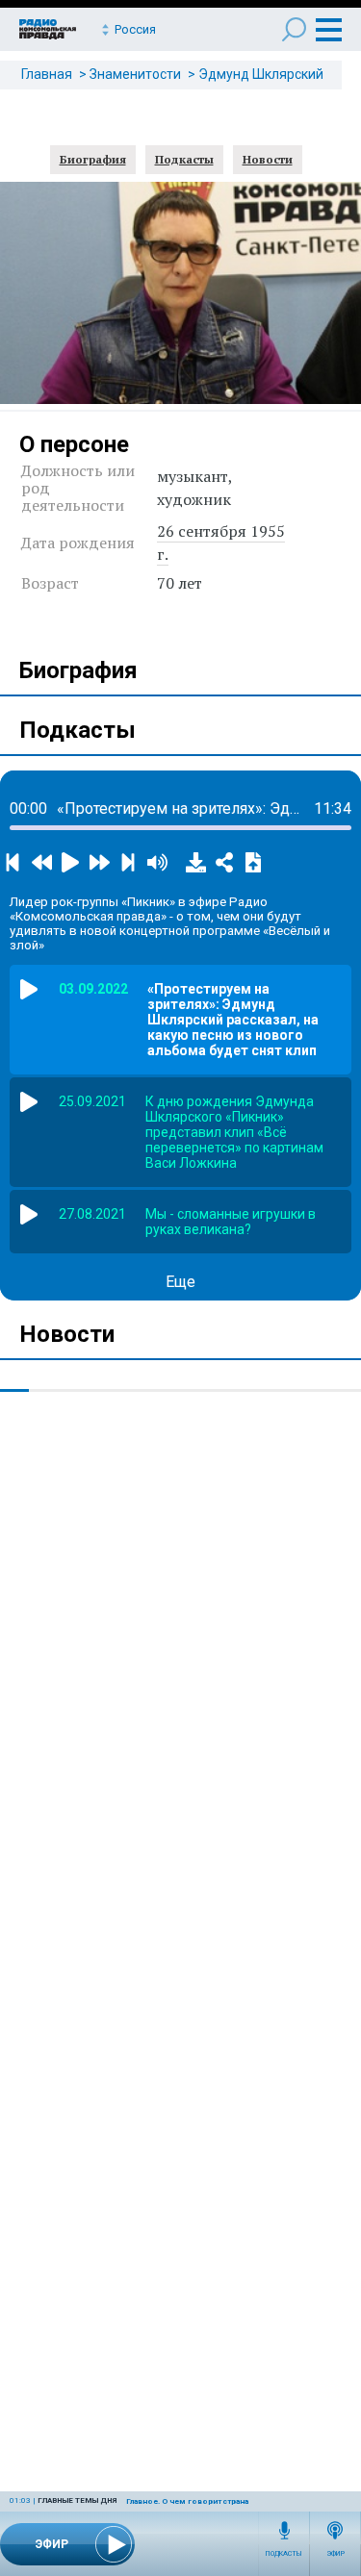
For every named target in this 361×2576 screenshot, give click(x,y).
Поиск (294, 29)
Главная (47, 74)
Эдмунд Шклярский (261, 74)
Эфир (335, 2554)
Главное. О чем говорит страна (187, 2501)
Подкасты (284, 2554)
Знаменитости (135, 74)
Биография (93, 159)
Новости (268, 159)
